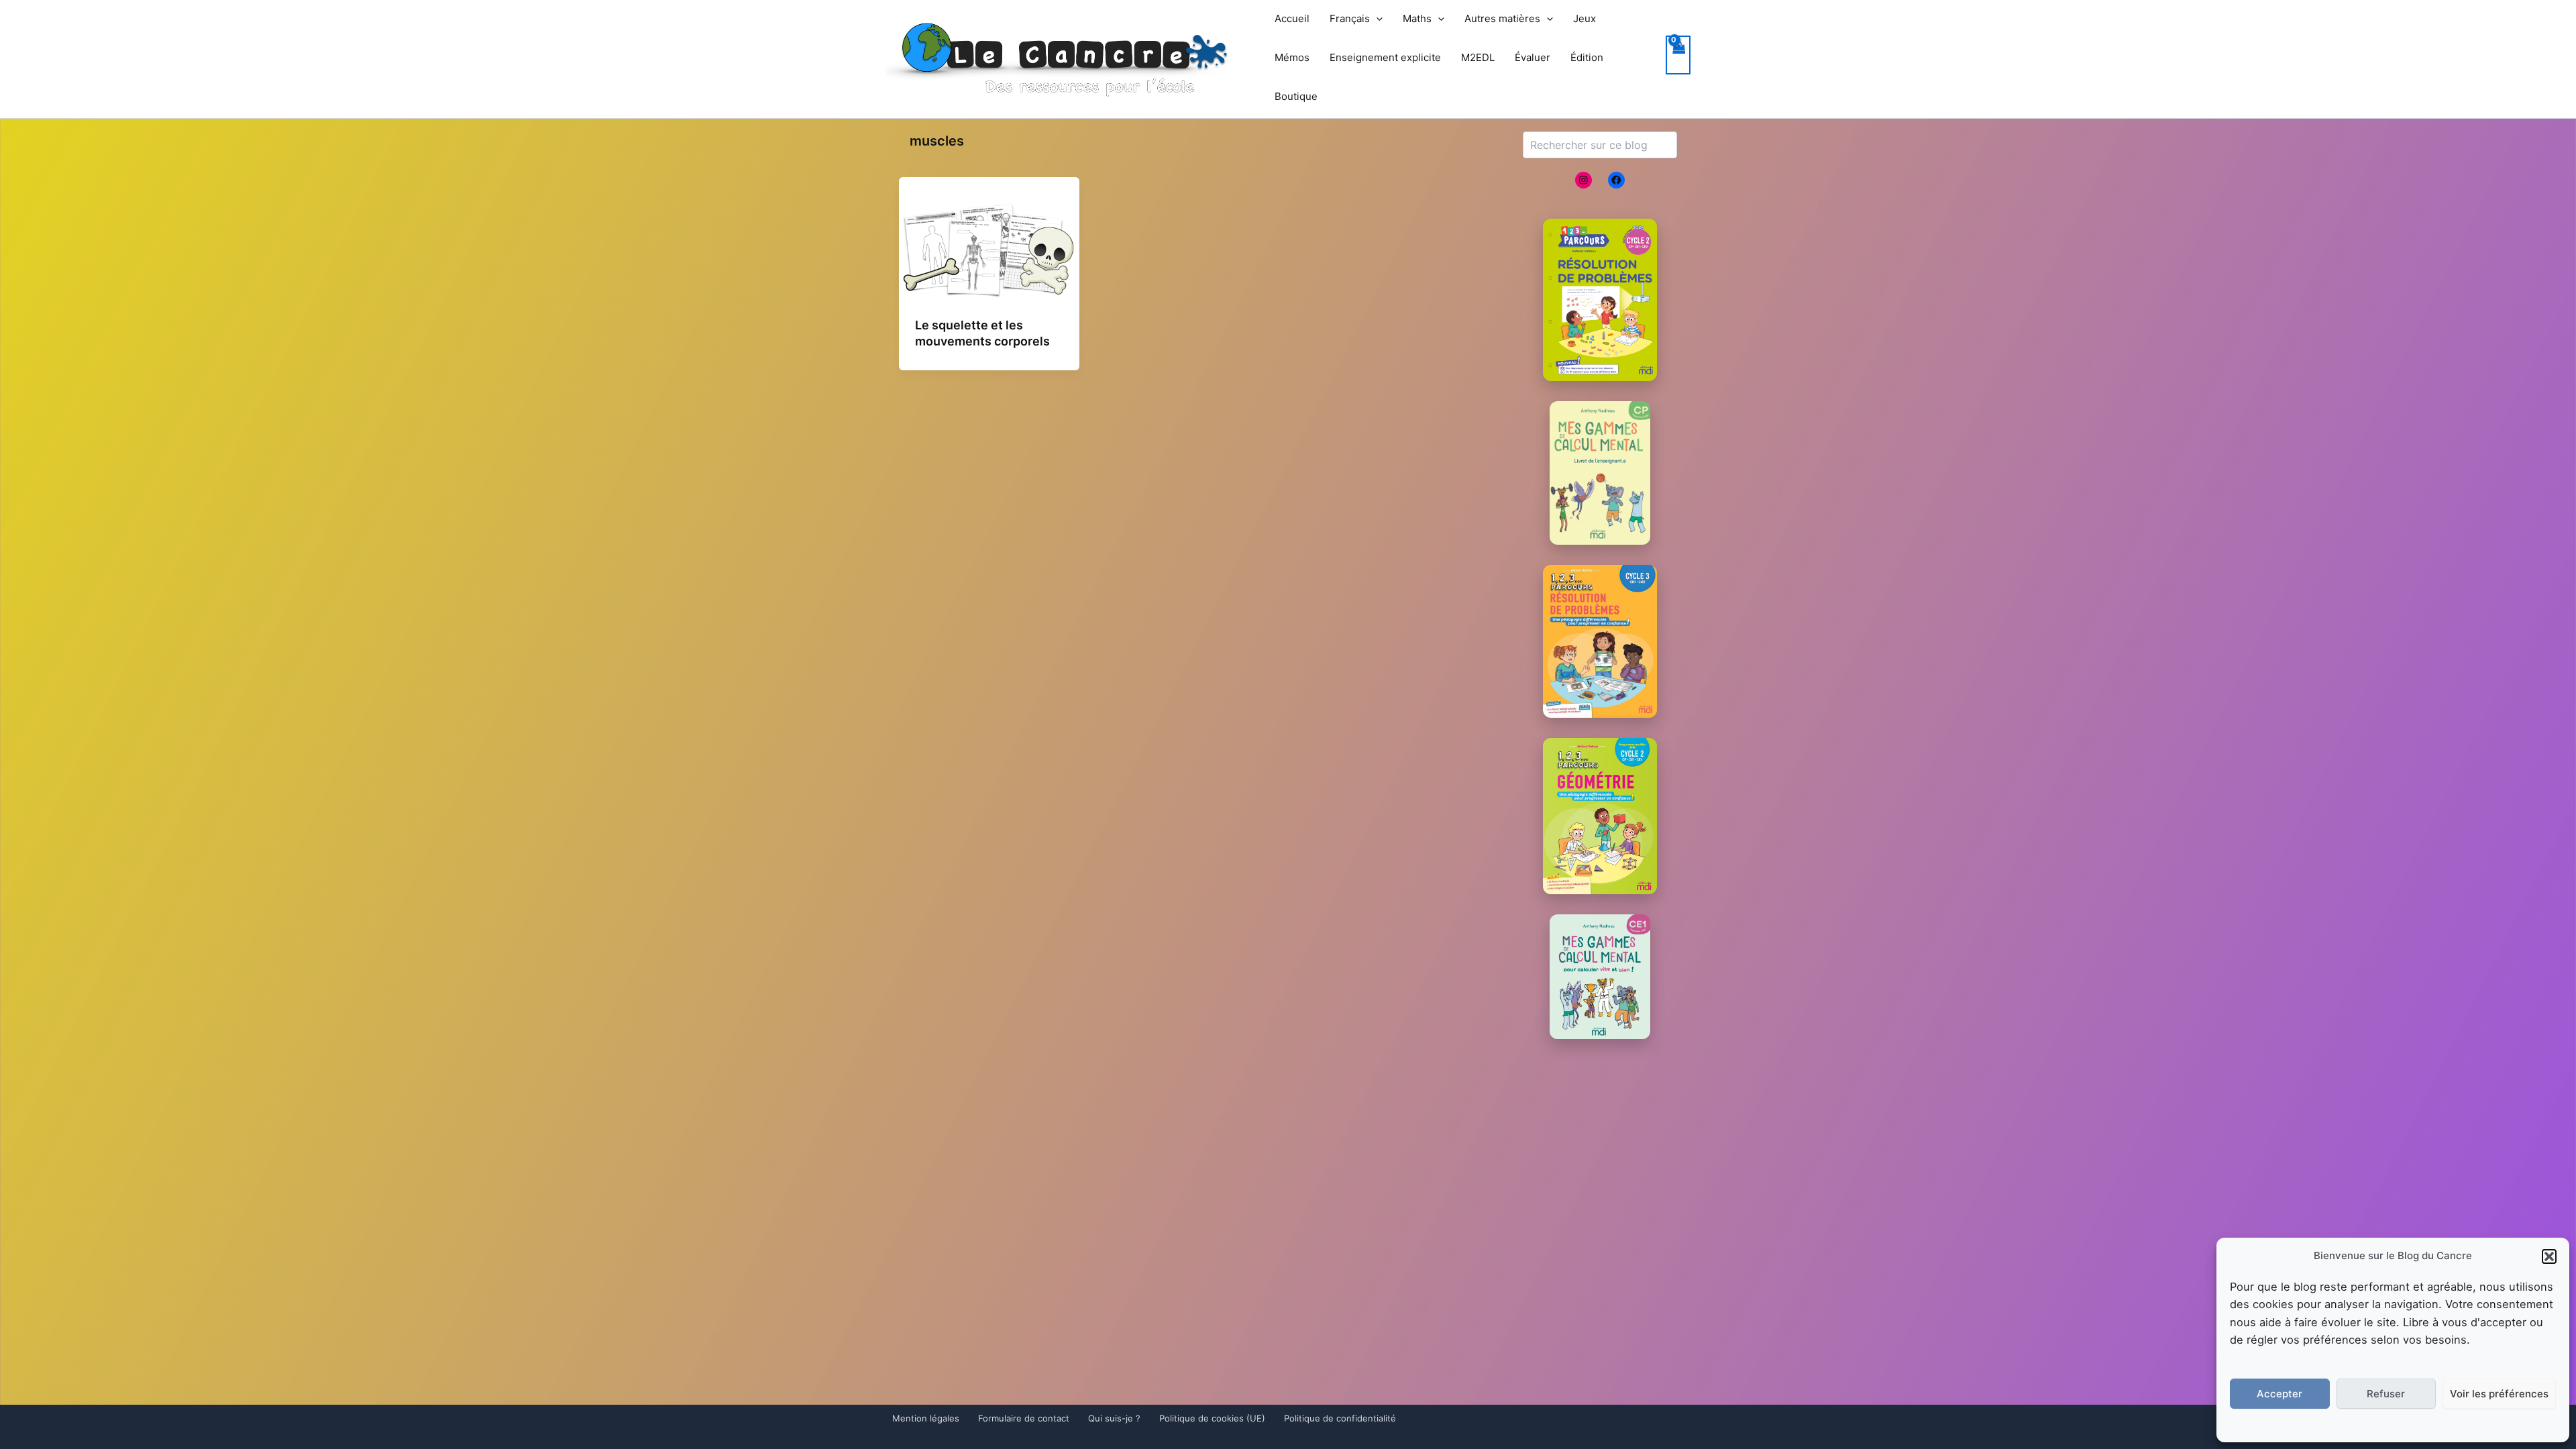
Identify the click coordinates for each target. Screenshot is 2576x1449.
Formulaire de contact (1024, 1418)
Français (1350, 18)
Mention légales (926, 1418)
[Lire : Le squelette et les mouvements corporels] (989, 250)
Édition (1587, 57)
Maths (1417, 18)
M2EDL (1478, 57)
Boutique (1296, 96)
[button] (2549, 1256)
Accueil (1292, 18)
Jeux (1585, 18)
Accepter (2279, 1394)
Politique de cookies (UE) (1212, 1418)
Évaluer (1533, 57)
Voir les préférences (2499, 1394)
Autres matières (1502, 18)
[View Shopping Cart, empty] (1678, 55)
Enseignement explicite (1385, 57)
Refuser (2386, 1394)
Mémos (1292, 57)
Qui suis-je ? (1114, 1418)
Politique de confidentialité (1340, 1418)
